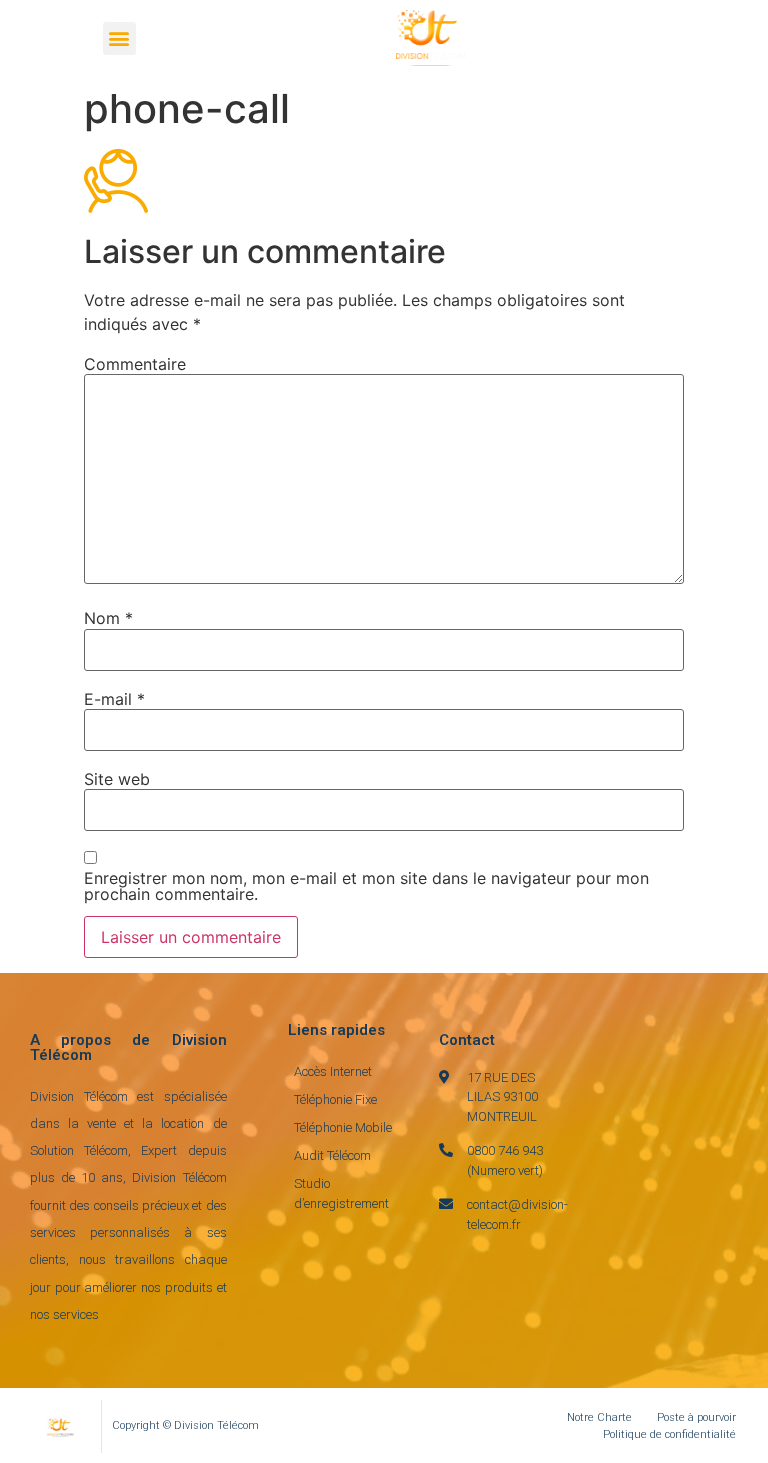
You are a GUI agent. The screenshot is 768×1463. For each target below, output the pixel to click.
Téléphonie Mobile (343, 1127)
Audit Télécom (332, 1155)
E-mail (114, 699)
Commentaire (135, 364)
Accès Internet (333, 1071)
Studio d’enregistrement (341, 1193)
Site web (117, 779)
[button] (119, 38)
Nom (108, 618)
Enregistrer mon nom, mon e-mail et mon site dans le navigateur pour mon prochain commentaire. (366, 886)
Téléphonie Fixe (335, 1099)
